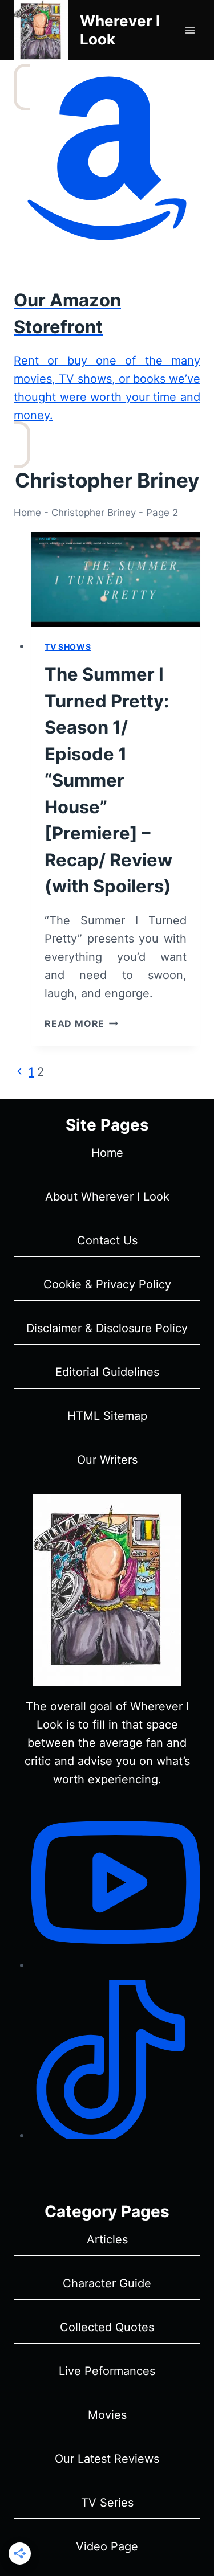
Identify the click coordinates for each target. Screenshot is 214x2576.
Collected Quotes (107, 2327)
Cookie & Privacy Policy (107, 1284)
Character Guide (107, 2283)
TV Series (107, 2503)
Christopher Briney (94, 513)
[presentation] (116, 580)
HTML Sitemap (107, 1416)
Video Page (107, 2546)
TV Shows (68, 647)
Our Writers (107, 1460)
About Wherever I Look (107, 1197)
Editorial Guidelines (107, 1372)
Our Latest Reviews (107, 2459)
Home (27, 513)
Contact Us (107, 1240)
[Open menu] (190, 30)
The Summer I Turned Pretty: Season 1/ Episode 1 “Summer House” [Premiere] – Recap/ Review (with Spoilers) (108, 780)
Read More (81, 1023)
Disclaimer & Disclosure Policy (107, 1328)
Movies (107, 2415)
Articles (107, 2239)
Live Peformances (107, 2371)
